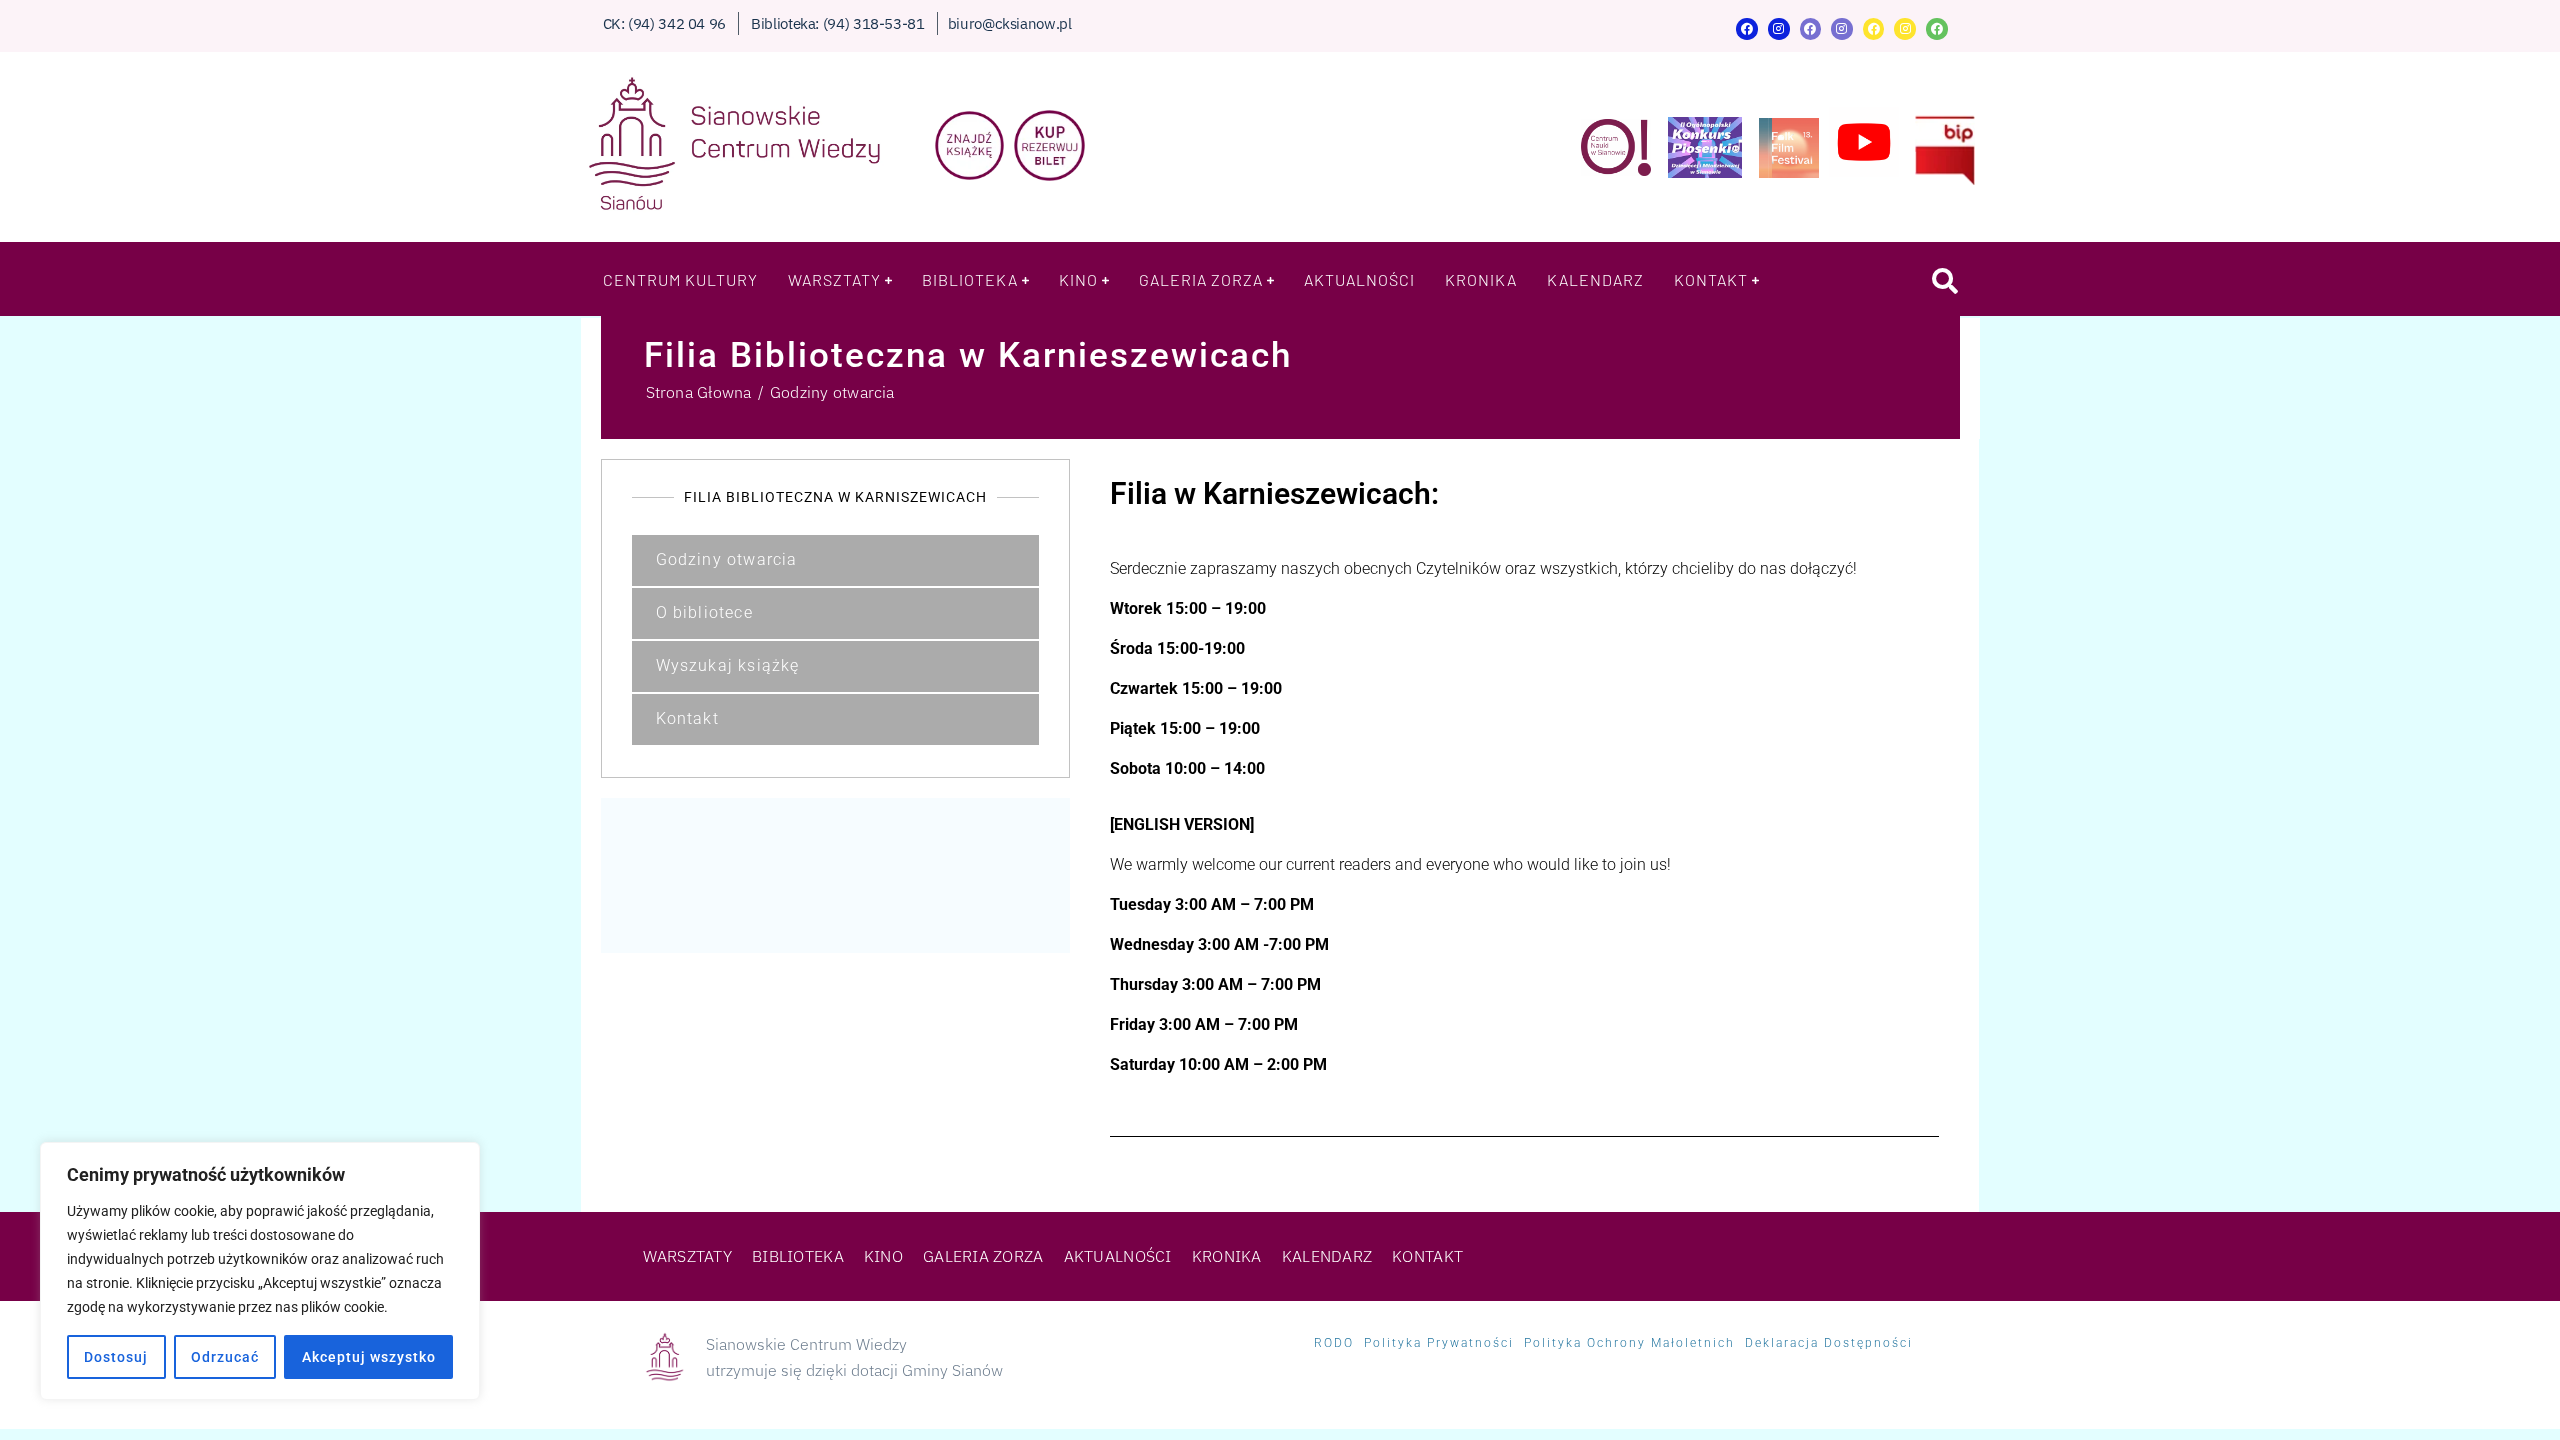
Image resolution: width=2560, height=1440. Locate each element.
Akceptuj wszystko (369, 1357)
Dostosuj (116, 1357)
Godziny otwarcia (727, 559)
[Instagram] (1779, 29)
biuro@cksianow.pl (1010, 23)
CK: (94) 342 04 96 (665, 23)
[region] (260, 1271)
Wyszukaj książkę (728, 665)
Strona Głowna (699, 392)
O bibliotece (704, 612)
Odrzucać (225, 1357)
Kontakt (687, 718)
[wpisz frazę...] (1945, 280)
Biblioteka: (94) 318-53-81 (838, 23)
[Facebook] (1747, 29)
